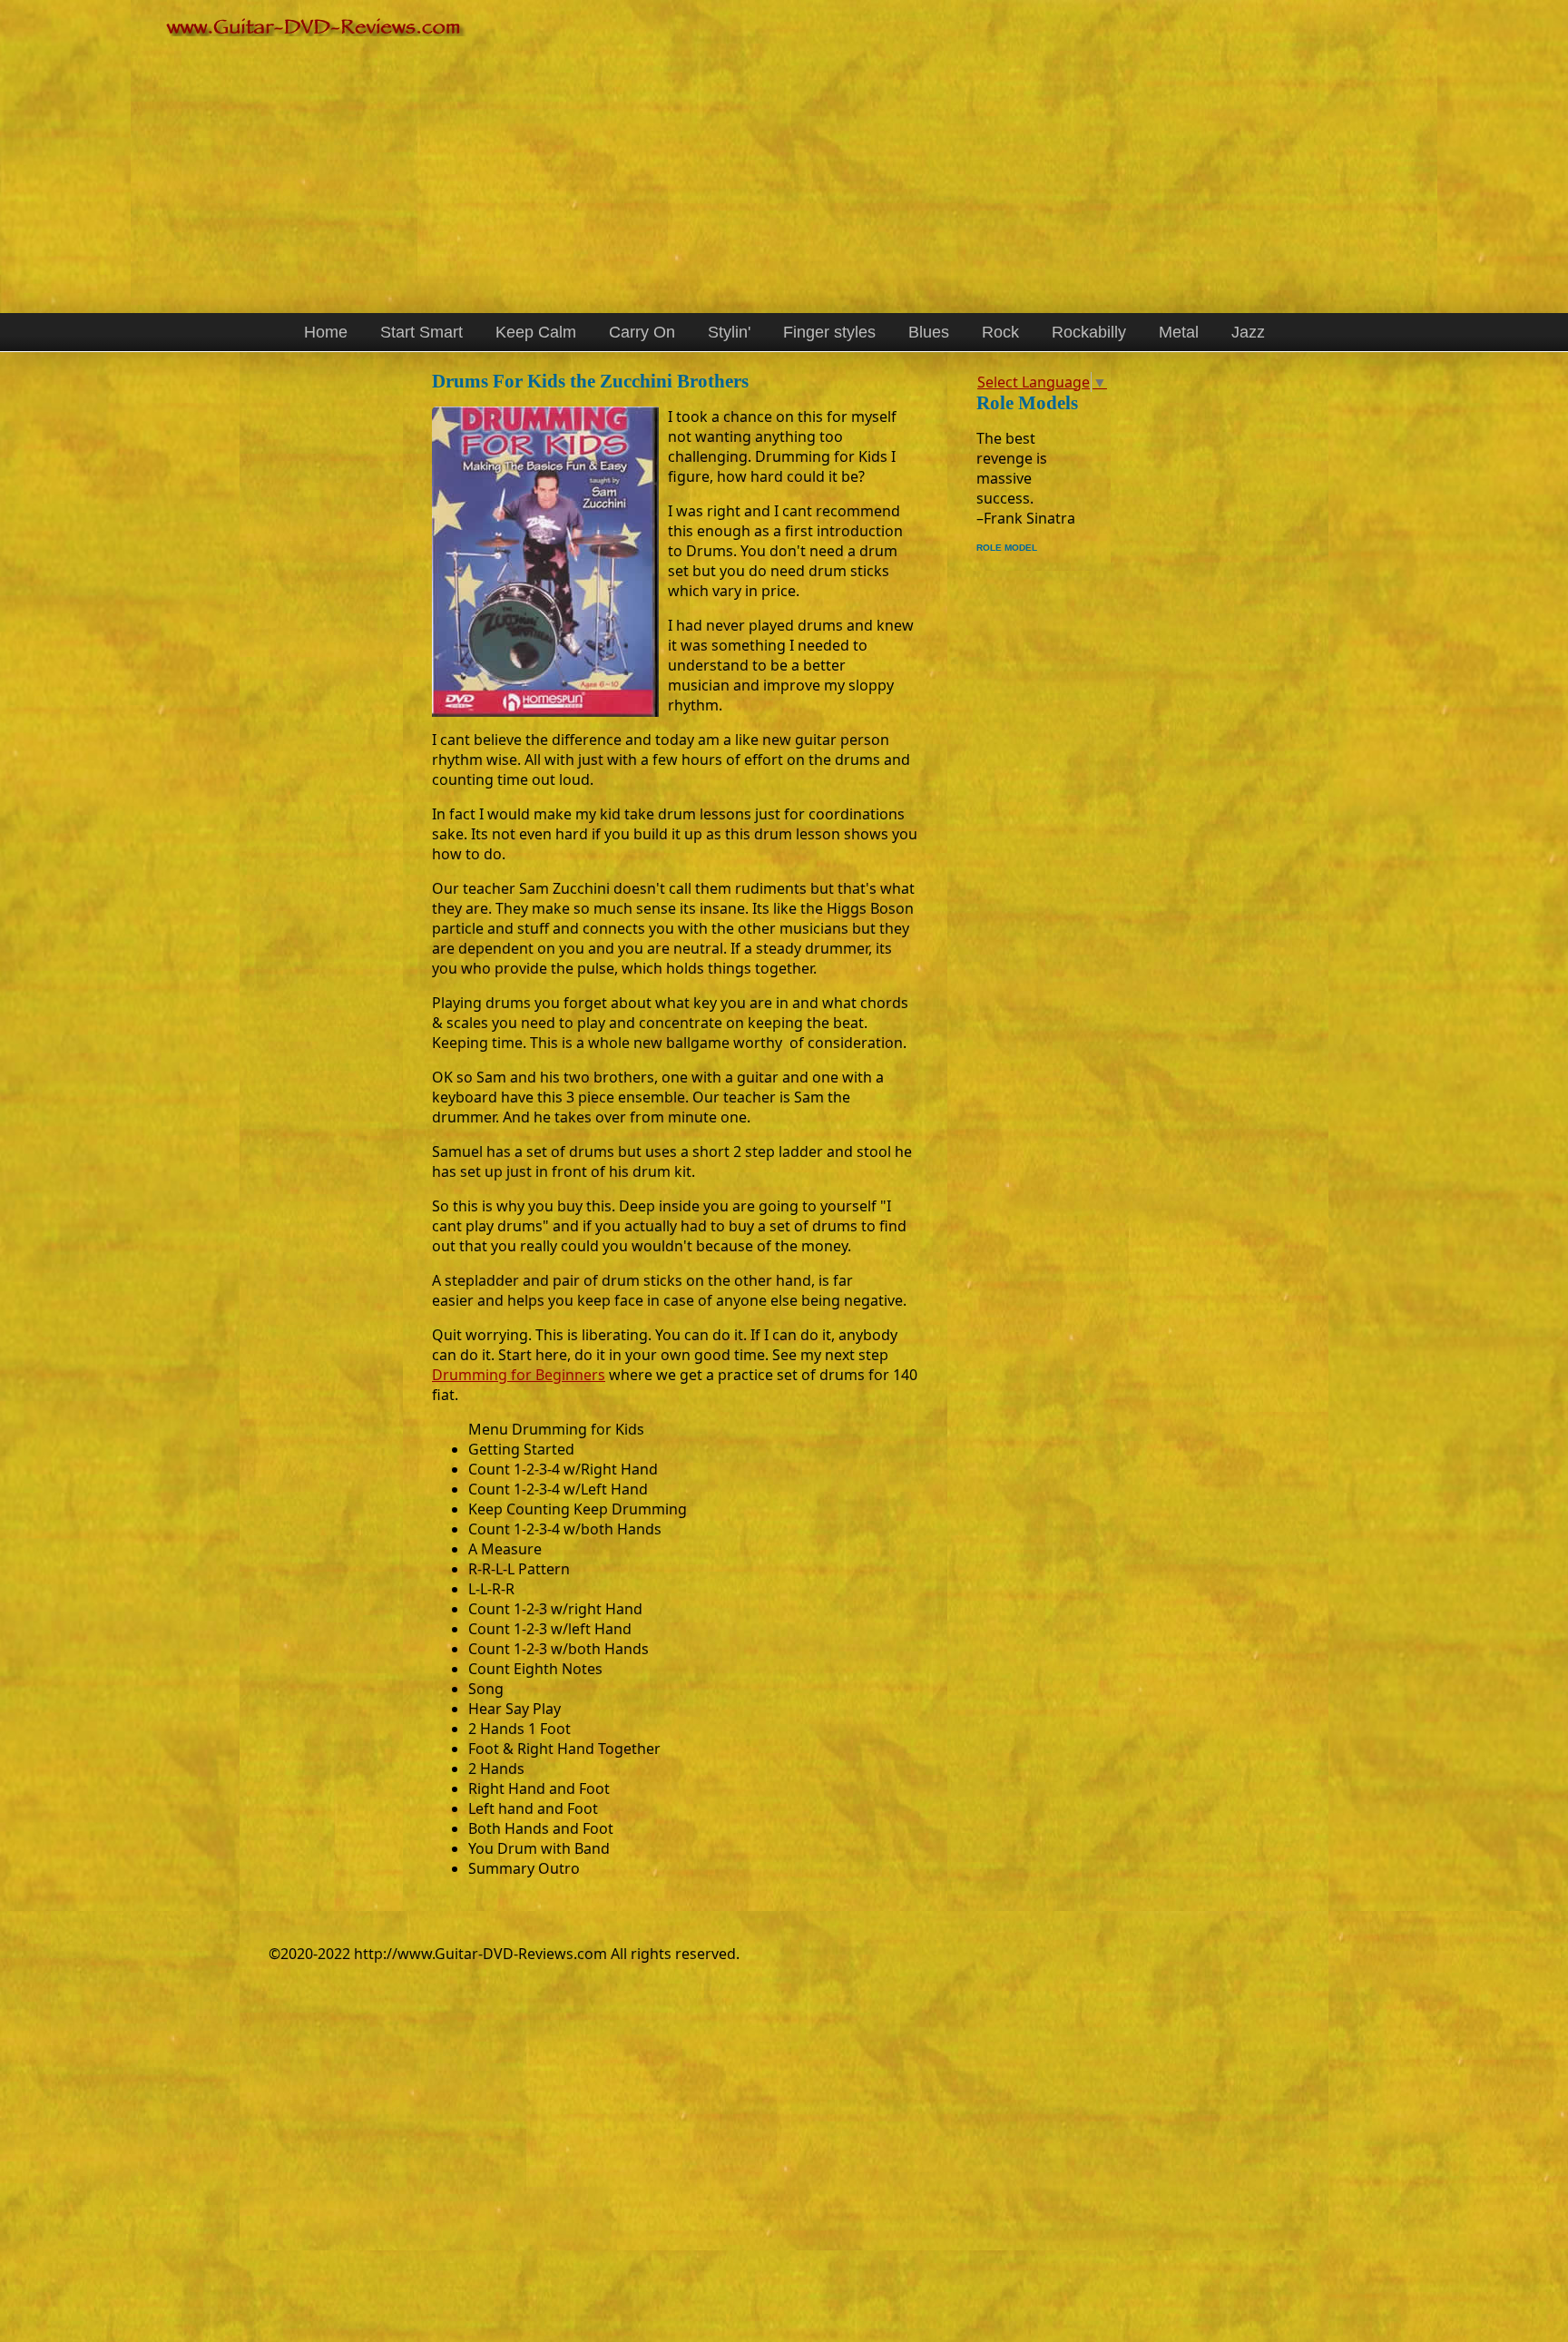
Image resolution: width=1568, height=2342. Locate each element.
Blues (929, 332)
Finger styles (829, 332)
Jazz (1248, 332)
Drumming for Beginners (519, 1375)
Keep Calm (536, 332)
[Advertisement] (704, 168)
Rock (1000, 332)
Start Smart (421, 332)
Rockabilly (1089, 332)
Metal (1179, 332)
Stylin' (729, 332)
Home (326, 332)
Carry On (642, 332)
